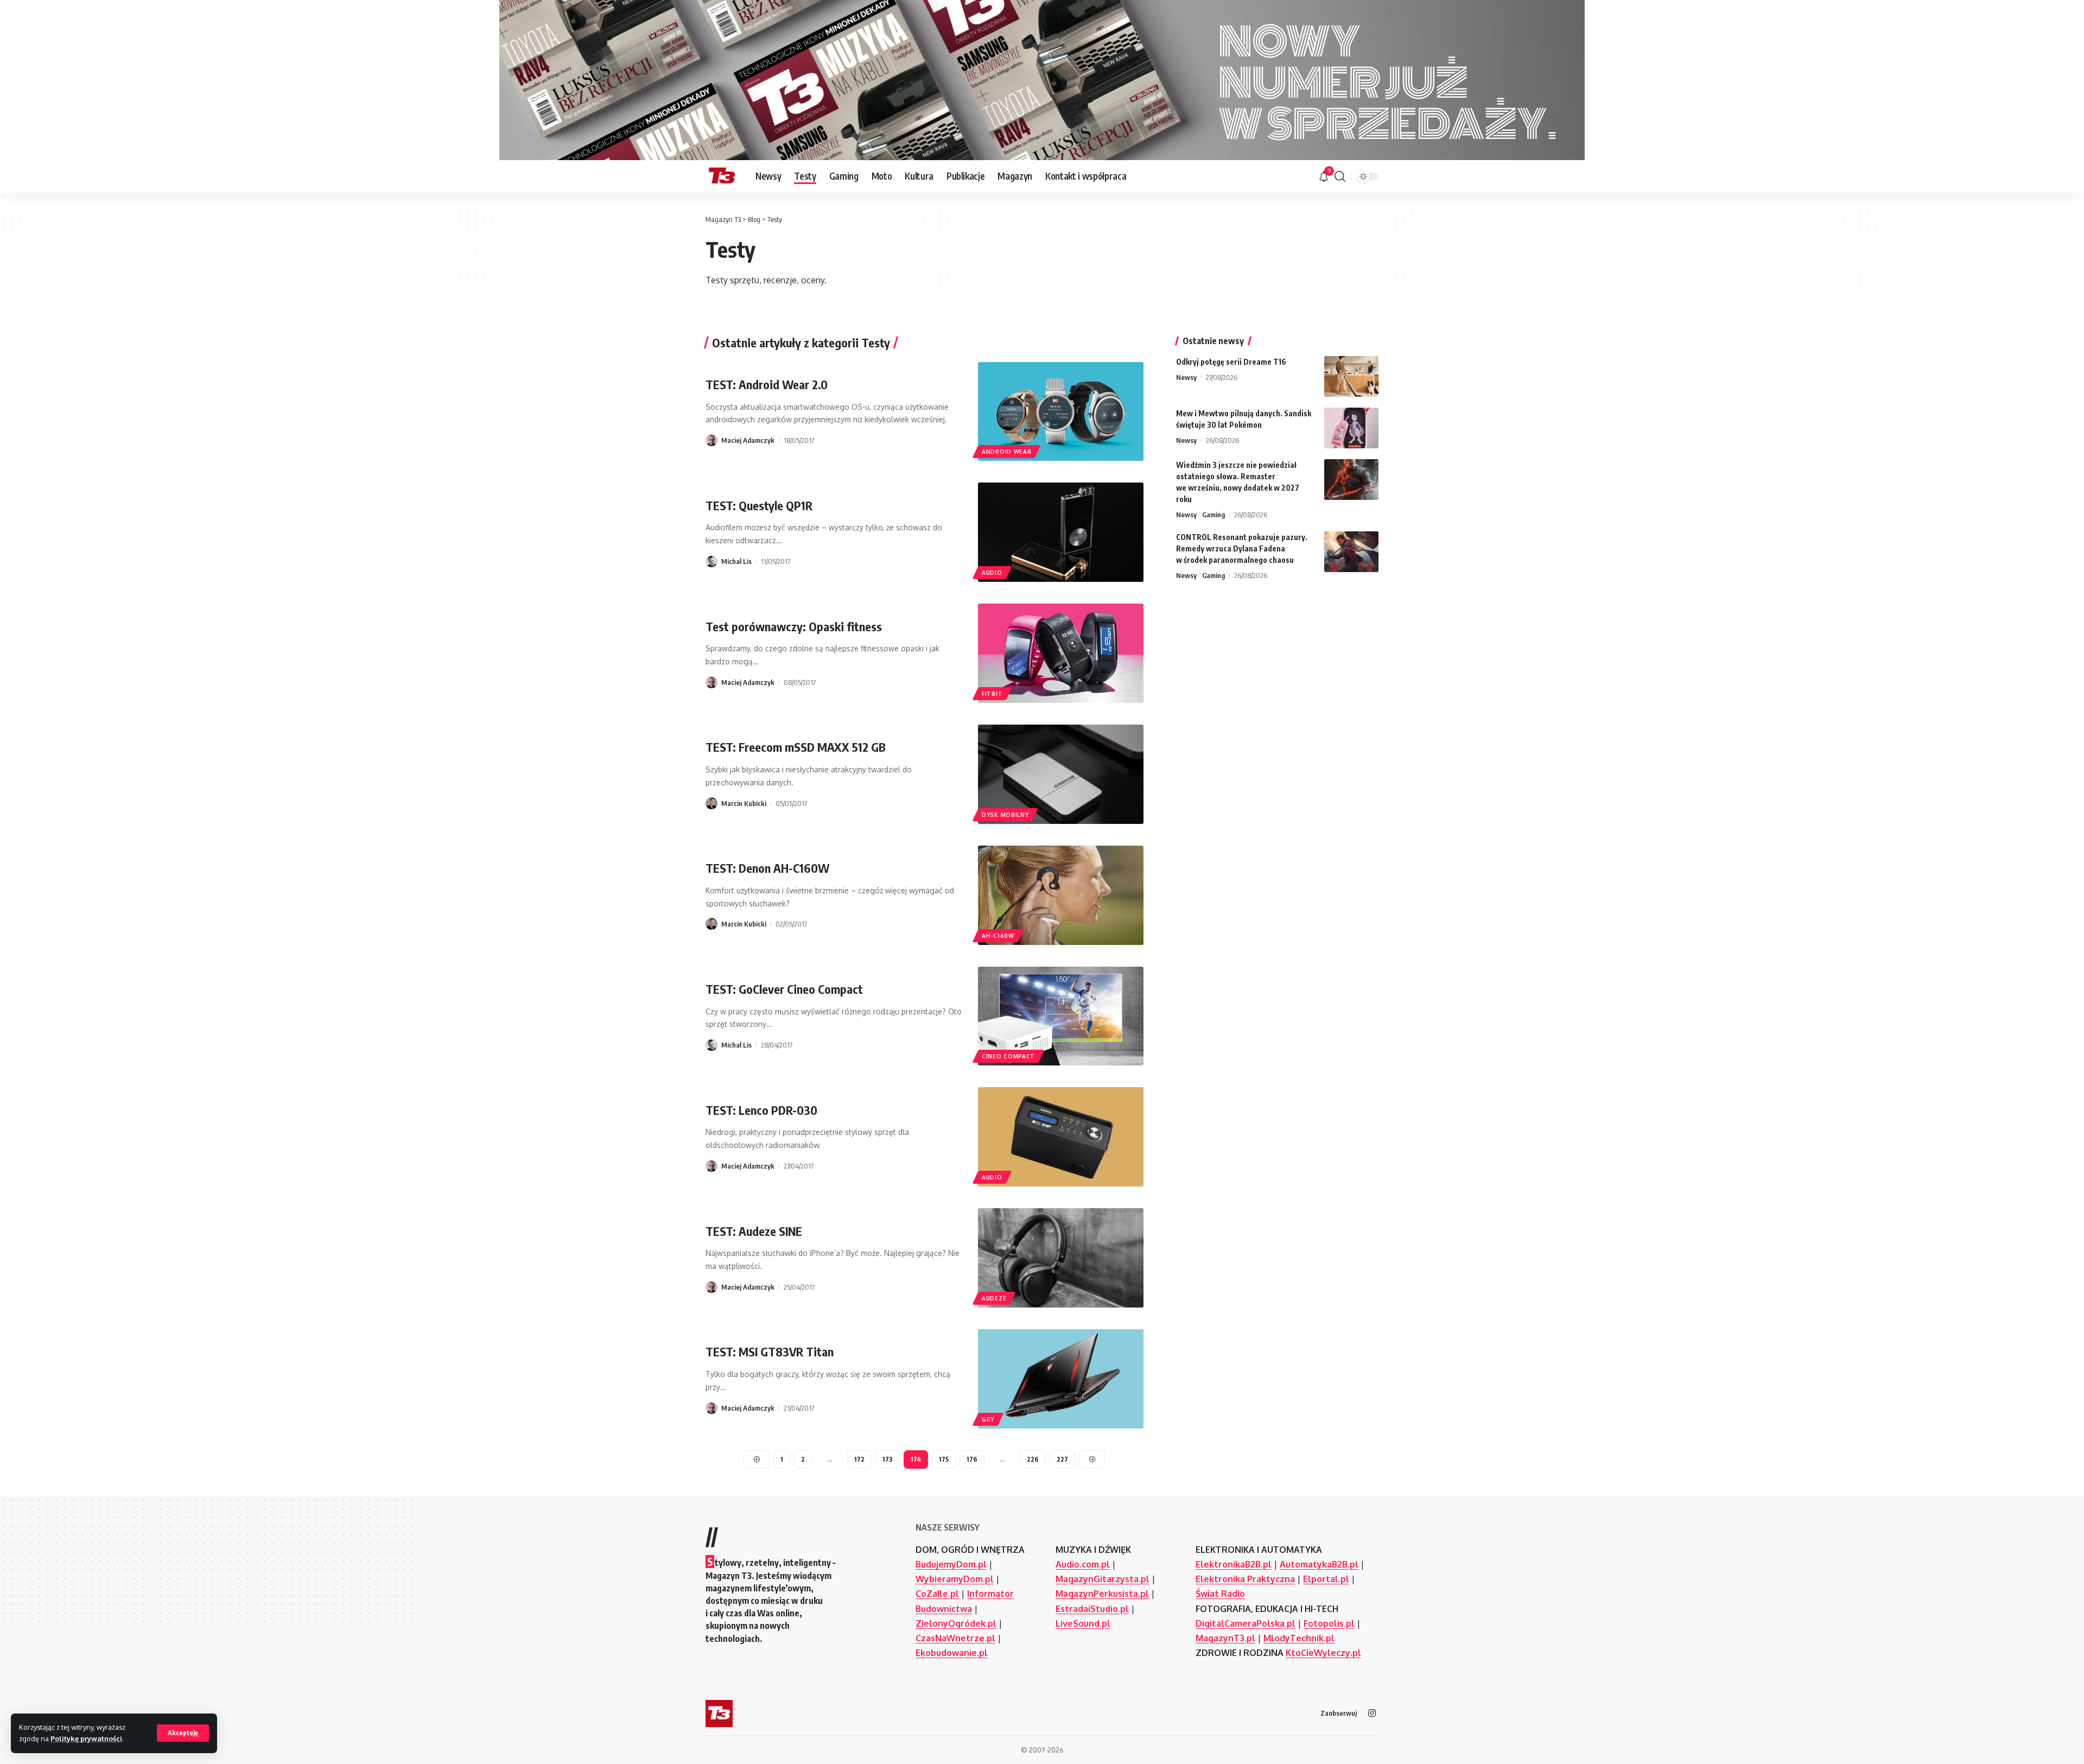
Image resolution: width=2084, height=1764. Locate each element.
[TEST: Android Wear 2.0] (1061, 412)
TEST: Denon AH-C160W (767, 868)
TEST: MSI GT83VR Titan (770, 1351)
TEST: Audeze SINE (754, 1231)
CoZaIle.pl (937, 1594)
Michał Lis (736, 561)
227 (1062, 1459)
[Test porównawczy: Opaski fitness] (1061, 653)
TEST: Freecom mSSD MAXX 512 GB (796, 747)
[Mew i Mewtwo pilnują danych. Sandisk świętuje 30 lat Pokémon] (1351, 428)
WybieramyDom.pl (955, 1579)
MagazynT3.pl (1225, 1638)
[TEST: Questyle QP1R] (1061, 532)
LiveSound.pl (1083, 1623)
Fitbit (992, 694)
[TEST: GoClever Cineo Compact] (1061, 1016)
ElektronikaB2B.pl (1234, 1564)
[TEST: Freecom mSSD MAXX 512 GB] (1061, 774)
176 (972, 1459)
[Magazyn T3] (722, 176)
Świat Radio (1220, 1594)
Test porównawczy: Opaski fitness (794, 626)
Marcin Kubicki (744, 803)
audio (992, 573)
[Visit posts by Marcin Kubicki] (711, 803)
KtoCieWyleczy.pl (1323, 1653)
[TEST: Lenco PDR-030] (1061, 1137)
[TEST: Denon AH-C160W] (1061, 895)
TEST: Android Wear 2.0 (767, 384)
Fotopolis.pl (1329, 1623)
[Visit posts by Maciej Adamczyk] (711, 440)
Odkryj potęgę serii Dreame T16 (1231, 362)
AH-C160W (998, 936)
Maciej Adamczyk (748, 440)
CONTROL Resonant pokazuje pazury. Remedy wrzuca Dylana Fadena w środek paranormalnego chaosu (1242, 548)
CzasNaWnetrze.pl (955, 1638)
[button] (183, 1733)
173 (888, 1459)
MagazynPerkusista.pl (1102, 1594)
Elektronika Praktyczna (1245, 1579)
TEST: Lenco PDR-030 (761, 1110)
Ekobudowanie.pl (952, 1653)
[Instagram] (1372, 1713)
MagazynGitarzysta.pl (1103, 1579)
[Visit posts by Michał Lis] (711, 561)
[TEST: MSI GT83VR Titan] (1061, 1379)
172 (859, 1459)
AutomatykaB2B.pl (1319, 1564)
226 (1033, 1459)
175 (944, 1459)
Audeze (994, 1298)
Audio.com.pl (1083, 1564)
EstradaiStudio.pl (1092, 1609)
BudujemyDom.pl (951, 1564)
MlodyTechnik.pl (1299, 1638)
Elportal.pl (1326, 1579)
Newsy (1186, 377)
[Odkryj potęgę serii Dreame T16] (1351, 376)
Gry (988, 1419)
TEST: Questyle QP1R (759, 505)
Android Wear (1006, 452)
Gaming (1213, 515)
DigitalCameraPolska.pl (1246, 1623)
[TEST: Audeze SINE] (1061, 1258)
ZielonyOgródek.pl (956, 1623)
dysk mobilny (1005, 815)
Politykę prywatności (86, 1738)
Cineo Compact (1008, 1056)
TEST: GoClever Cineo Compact (784, 989)
